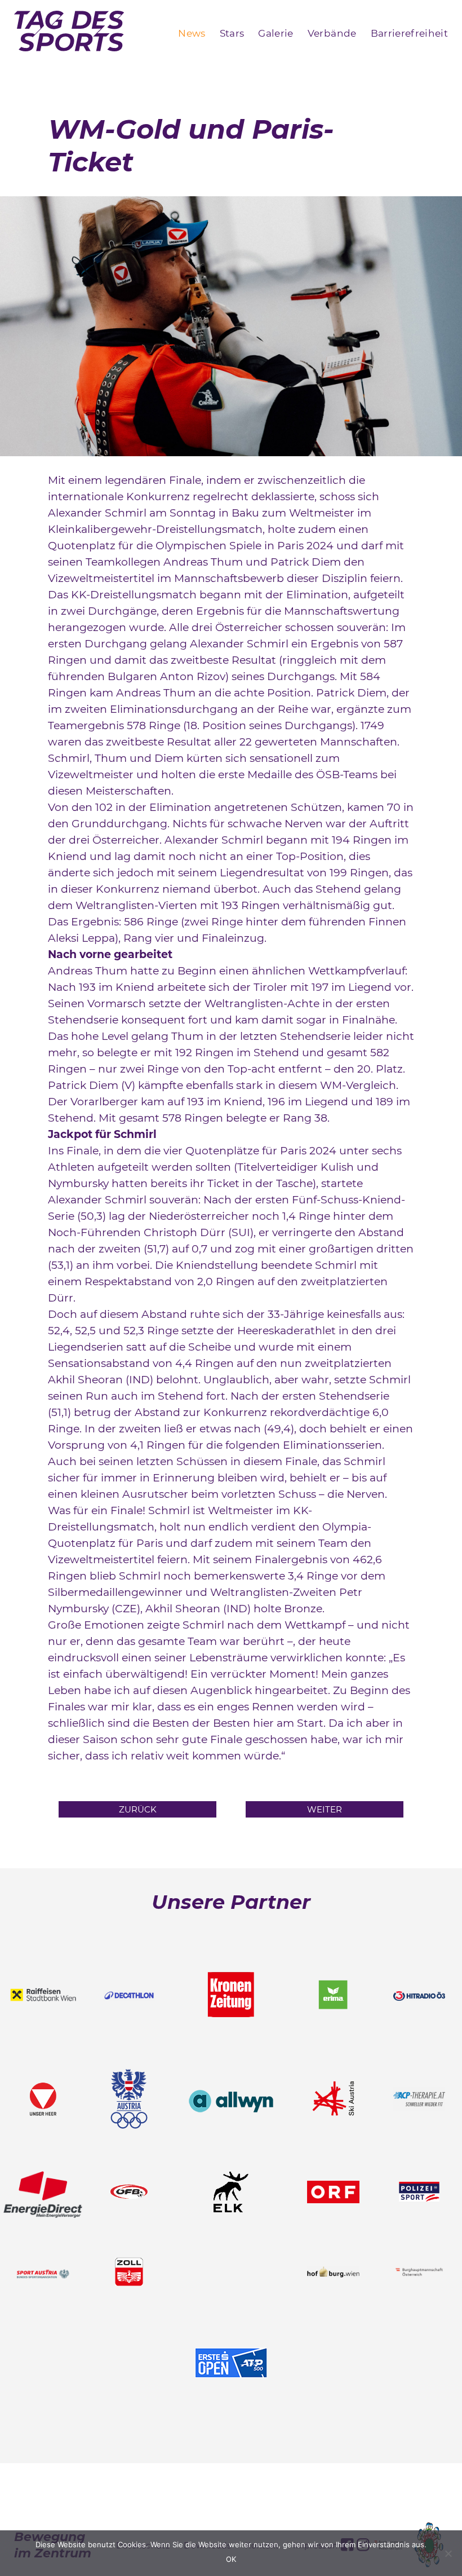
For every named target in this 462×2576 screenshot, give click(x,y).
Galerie (276, 33)
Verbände (332, 33)
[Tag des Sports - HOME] (69, 33)
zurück (138, 1809)
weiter (325, 1809)
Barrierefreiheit (409, 33)
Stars (232, 33)
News (192, 33)
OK (231, 2559)
